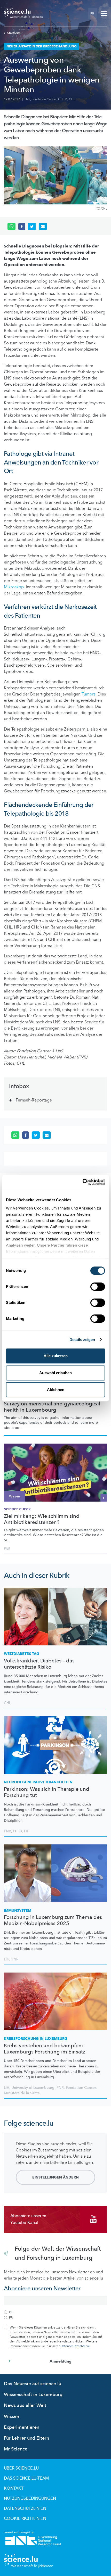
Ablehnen (56, 1390)
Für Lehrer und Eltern (26, 2438)
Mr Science (16, 2449)
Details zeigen (82, 1340)
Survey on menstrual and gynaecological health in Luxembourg (52, 1407)
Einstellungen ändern (55, 2177)
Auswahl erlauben (55, 1373)
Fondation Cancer (44, 99)
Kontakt (14, 2488)
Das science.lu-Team (26, 2478)
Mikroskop (14, 587)
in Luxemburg (36, 2039)
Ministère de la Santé (22, 2093)
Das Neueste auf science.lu (33, 2384)
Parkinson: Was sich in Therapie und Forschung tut (47, 1792)
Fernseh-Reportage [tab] (34, 1100)
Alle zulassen (56, 1356)
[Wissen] (55, 1472)
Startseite (14, 33)
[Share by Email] (43, 227)
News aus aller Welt (25, 2405)
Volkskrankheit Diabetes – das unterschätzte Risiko (39, 1664)
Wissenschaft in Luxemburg (33, 2395)
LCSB (18, 1831)
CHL (72, 99)
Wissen (11, 2417)
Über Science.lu (21, 2468)
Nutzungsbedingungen (30, 2498)
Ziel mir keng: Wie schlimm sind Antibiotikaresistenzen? (42, 1519)
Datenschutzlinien (25, 2508)
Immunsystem (18, 1911)
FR (92, 13)
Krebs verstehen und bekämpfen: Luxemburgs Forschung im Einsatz (45, 2049)
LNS (27, 99)
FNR (7, 1549)
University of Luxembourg (33, 2088)
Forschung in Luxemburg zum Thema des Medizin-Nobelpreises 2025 (53, 1920)
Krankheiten (38, 1782)
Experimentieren (22, 2427)
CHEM (63, 99)
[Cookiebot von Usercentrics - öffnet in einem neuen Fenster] (82, 1182)
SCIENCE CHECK (17, 1509)
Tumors (89, 694)
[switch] (98, 1287)
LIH (27, 1831)
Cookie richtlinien (25, 2519)
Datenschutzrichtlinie (75, 2346)
